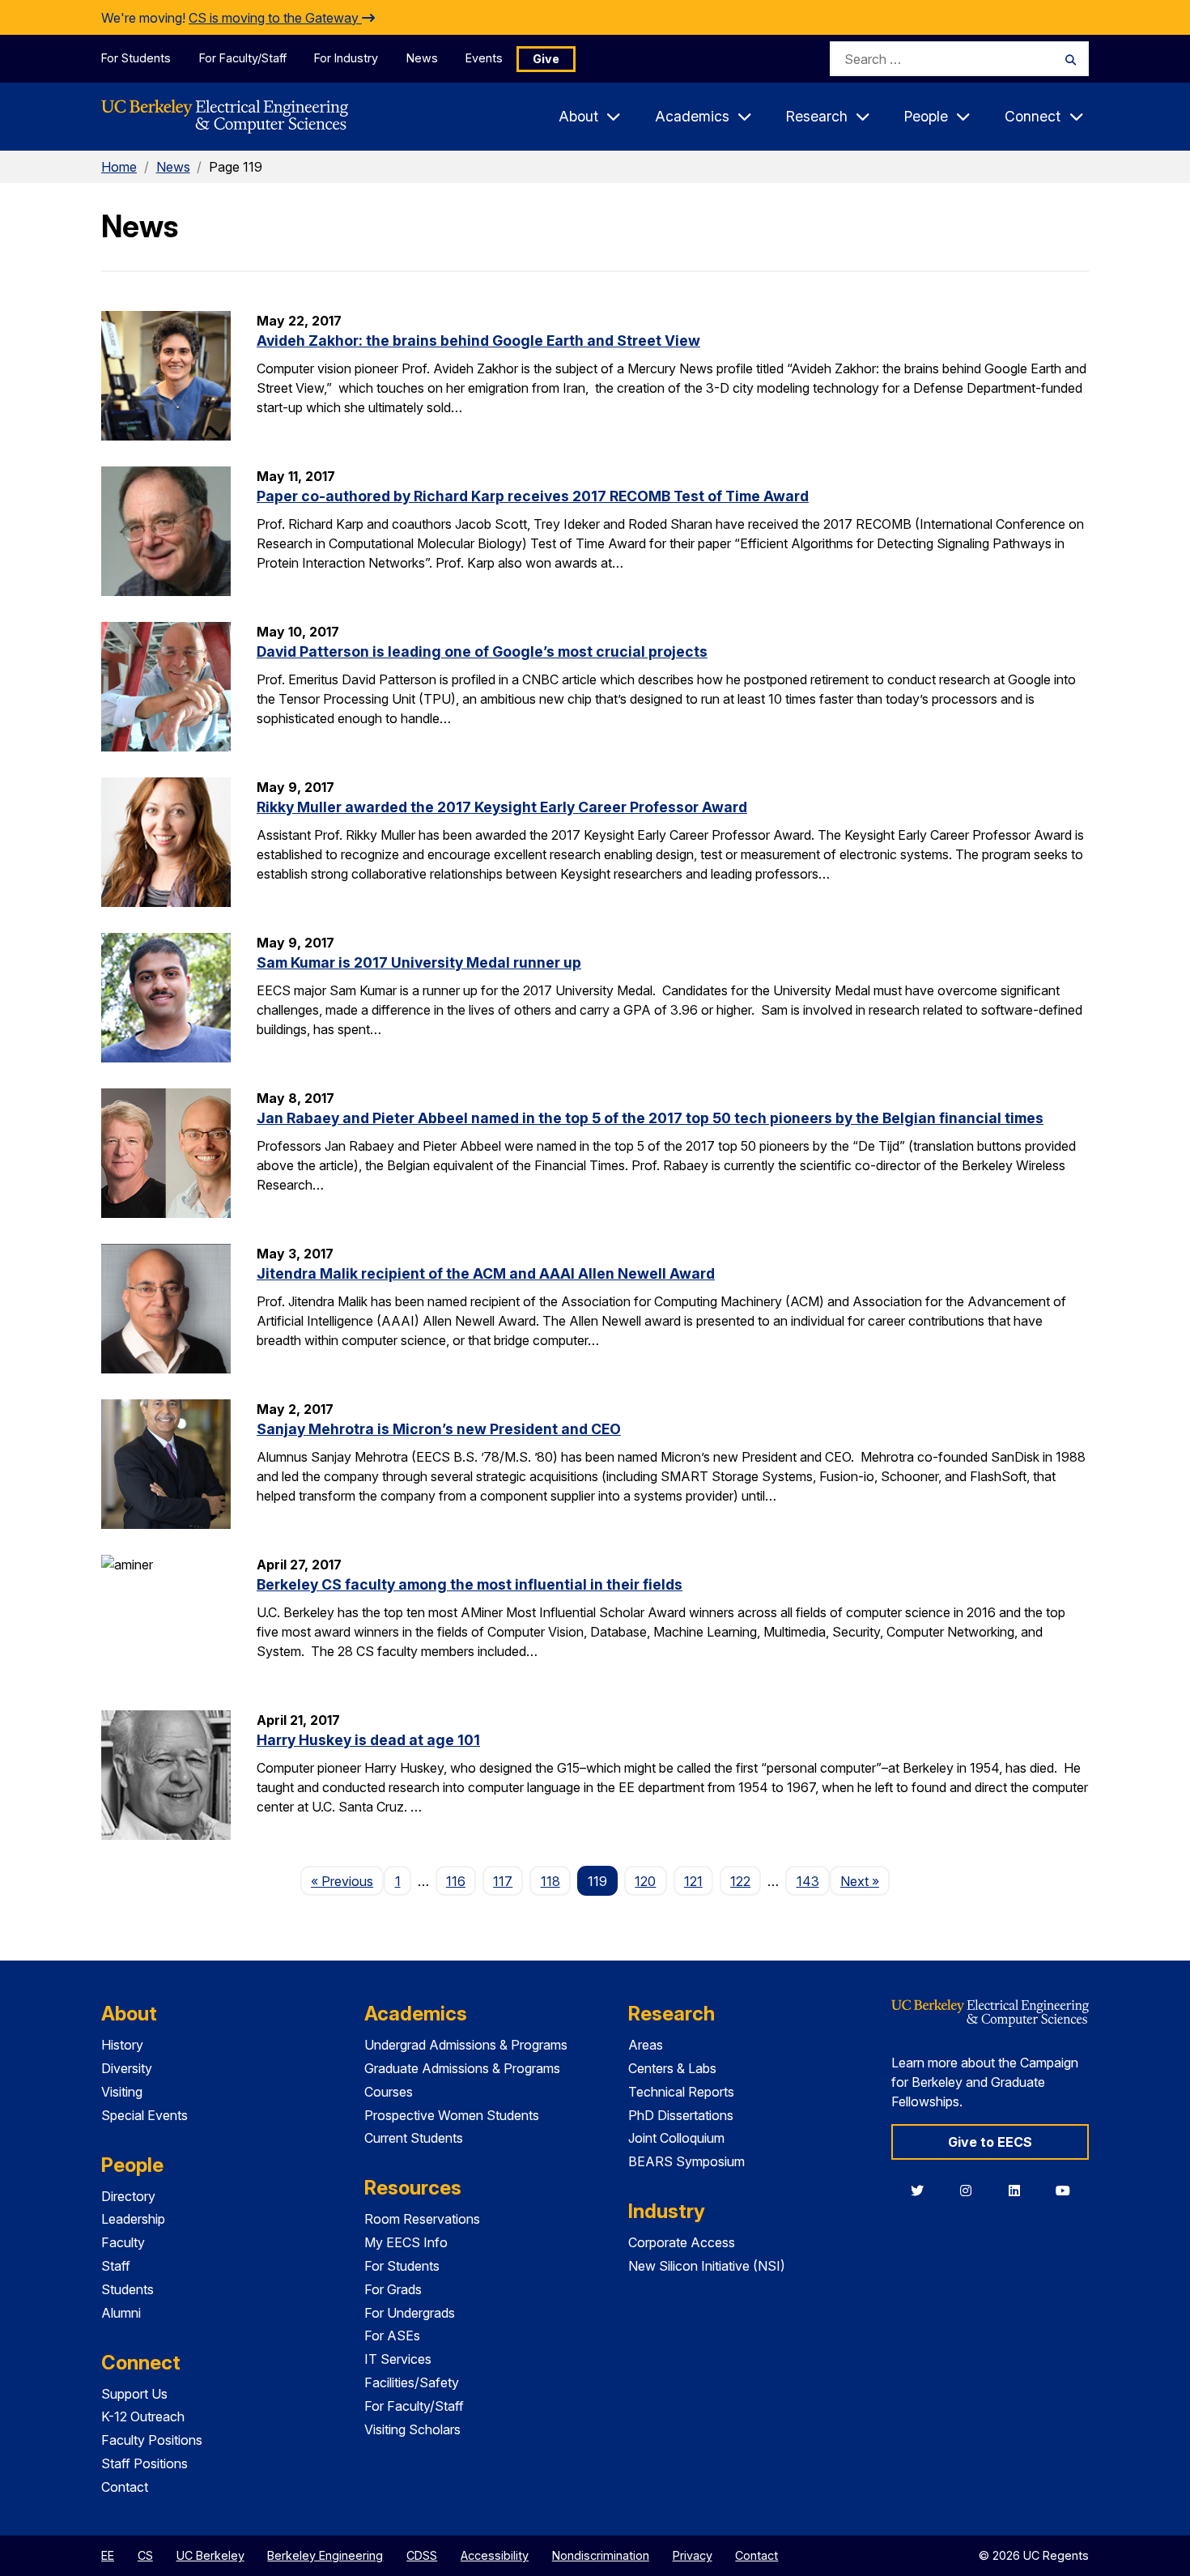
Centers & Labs (672, 2068)
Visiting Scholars (412, 2429)
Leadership (133, 2219)
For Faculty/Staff (243, 58)
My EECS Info (406, 2242)
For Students (136, 58)
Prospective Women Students (452, 2115)
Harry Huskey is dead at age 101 (368, 1740)
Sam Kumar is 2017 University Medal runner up (419, 962)
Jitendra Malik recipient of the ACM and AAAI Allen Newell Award (486, 1273)
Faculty (123, 2242)
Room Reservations (422, 2219)
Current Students (414, 2138)
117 (503, 1881)
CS (145, 2555)
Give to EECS (990, 2142)
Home (119, 167)
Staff (116, 2266)
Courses (389, 2092)
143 (808, 1881)
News (422, 58)
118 (550, 1881)
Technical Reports (681, 2092)
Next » (865, 1881)
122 (740, 1881)
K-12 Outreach (143, 2416)
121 (693, 1881)
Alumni (121, 2313)
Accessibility (495, 2555)
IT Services (398, 2359)
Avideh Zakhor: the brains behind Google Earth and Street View (478, 341)
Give (546, 59)
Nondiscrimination (601, 2555)
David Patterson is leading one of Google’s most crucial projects (482, 651)
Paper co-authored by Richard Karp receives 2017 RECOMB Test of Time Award (533, 496)
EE (108, 2555)
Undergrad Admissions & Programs (466, 2045)
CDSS (422, 2555)
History (122, 2045)
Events (484, 58)
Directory (128, 2196)
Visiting (122, 2092)
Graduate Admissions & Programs (462, 2068)
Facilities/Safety (412, 2382)
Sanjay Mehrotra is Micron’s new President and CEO (439, 1429)
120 (645, 1881)
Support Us (134, 2394)
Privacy (693, 2555)
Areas (646, 2045)
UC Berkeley (210, 2555)
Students (127, 2289)
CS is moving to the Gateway (275, 18)
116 (456, 1881)
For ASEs (392, 2335)
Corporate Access (682, 2242)
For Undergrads (410, 2313)
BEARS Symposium (686, 2161)
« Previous (347, 1881)
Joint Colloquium (676, 2138)
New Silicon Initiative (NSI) (707, 2266)
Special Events (144, 2115)
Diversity (127, 2068)
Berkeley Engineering (325, 2555)
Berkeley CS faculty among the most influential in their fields (470, 1584)
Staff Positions (144, 2463)
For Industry (346, 58)
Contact (125, 2487)
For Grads (393, 2289)
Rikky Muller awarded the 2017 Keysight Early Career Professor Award (502, 807)
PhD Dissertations (681, 2115)
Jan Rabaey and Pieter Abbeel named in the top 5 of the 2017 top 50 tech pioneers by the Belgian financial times (650, 1118)
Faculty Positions (152, 2440)
